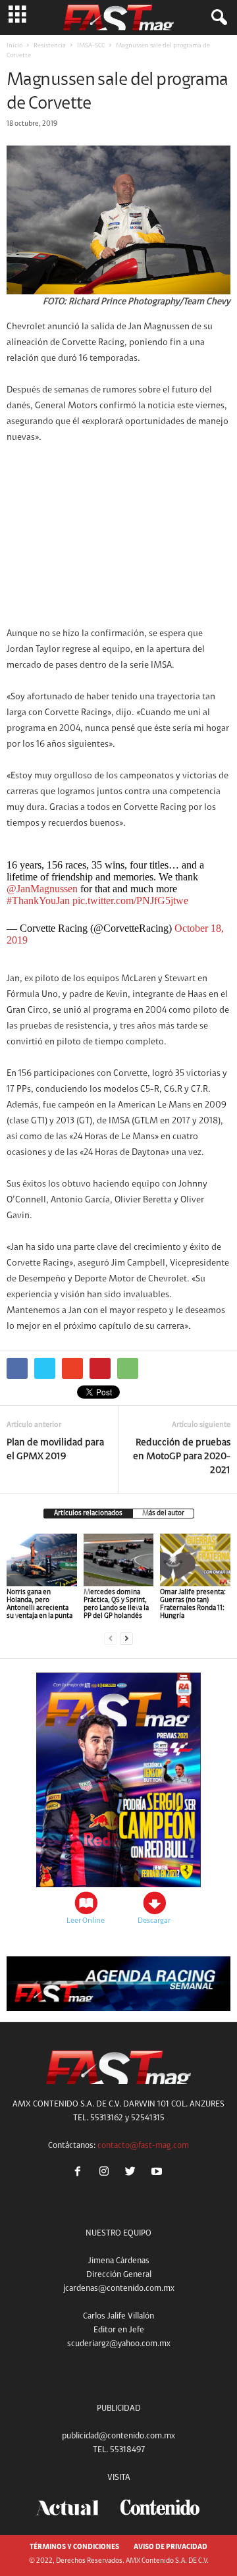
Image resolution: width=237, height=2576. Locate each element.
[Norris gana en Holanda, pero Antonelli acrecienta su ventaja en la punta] (42, 1560)
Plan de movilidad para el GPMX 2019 (55, 1450)
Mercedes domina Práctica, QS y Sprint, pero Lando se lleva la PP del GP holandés (116, 1604)
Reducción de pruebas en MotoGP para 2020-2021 (182, 1457)
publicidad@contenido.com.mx (118, 2436)
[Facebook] (80, 2173)
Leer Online (86, 1921)
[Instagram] (107, 2173)
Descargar (154, 1921)
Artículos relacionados (88, 1514)
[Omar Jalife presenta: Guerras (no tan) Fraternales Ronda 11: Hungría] (195, 1560)
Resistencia (50, 46)
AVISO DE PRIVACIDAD (171, 2547)
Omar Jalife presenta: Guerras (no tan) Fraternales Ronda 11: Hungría (193, 1604)
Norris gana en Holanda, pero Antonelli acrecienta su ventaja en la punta (39, 1604)
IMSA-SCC (91, 46)
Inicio (14, 46)
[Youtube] (158, 2173)
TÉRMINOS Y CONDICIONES (74, 2547)
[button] (217, 18)
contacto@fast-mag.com (143, 2146)
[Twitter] (133, 2173)
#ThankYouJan (38, 900)
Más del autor (163, 1514)
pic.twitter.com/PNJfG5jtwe (130, 900)
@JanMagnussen (42, 889)
